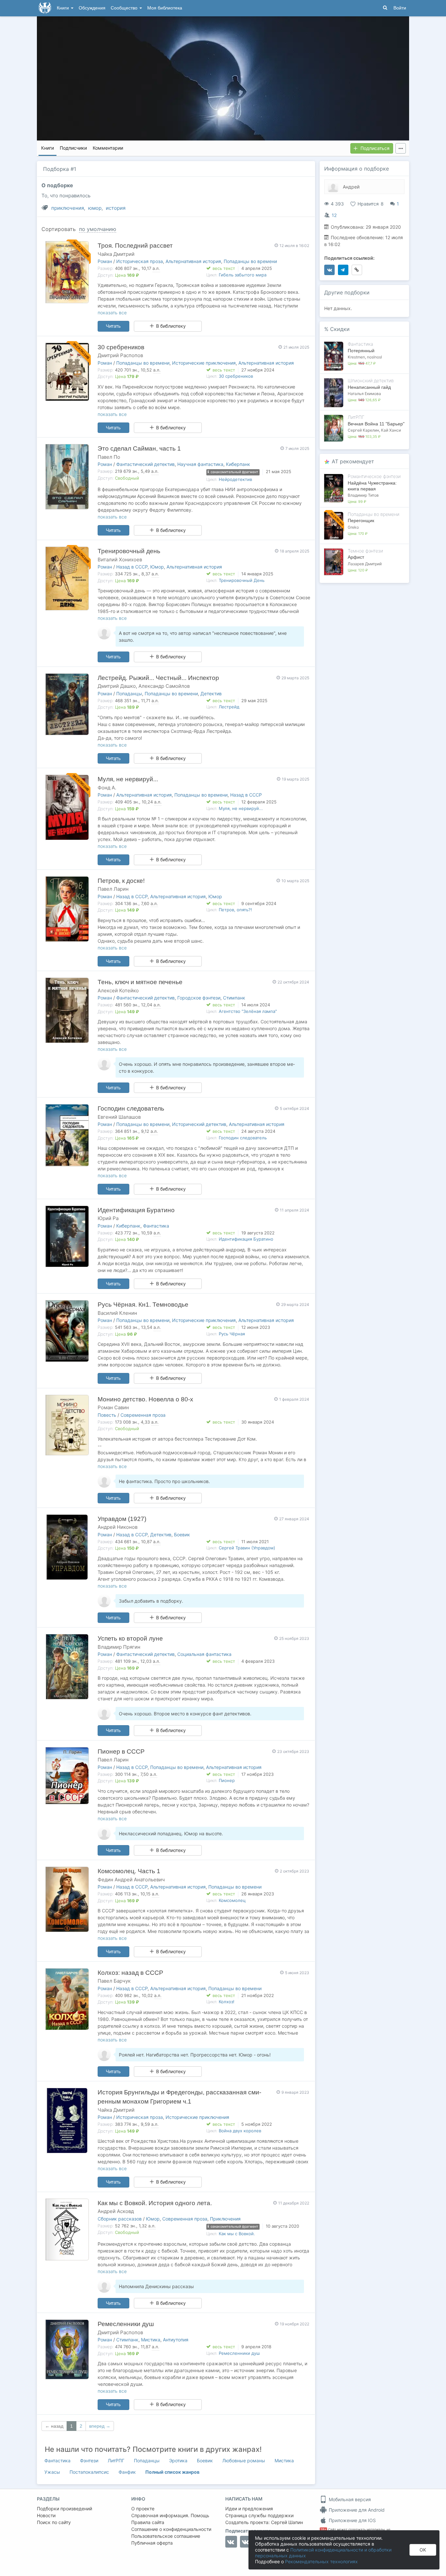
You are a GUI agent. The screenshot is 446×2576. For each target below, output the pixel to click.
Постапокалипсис (89, 2472)
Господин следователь (131, 1108)
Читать (113, 326)
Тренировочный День (242, 580)
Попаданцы (129, 694)
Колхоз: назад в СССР (130, 1973)
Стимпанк (234, 998)
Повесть (107, 1415)
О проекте (143, 2509)
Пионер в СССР (121, 1751)
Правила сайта (148, 2522)
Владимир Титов (363, 495)
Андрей (351, 187)
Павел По (109, 457)
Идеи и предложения (249, 2509)
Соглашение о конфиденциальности (171, 2529)
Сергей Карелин (363, 430)
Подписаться (375, 148)
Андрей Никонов (118, 1527)
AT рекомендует (353, 461)
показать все (112, 313)
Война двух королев (240, 2131)
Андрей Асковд (116, 2211)
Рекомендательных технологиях (321, 2561)
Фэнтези (89, 2460)
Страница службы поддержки (259, 2515)
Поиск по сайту (54, 2522)
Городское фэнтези (199, 998)
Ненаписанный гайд (369, 387)
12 (334, 215)
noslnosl (374, 357)
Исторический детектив (199, 1124)
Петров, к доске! (121, 881)
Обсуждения (92, 8)
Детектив (211, 694)
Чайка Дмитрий (116, 254)
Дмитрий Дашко (117, 686)
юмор (95, 208)
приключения (68, 208)
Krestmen (356, 357)
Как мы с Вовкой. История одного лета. (155, 2203)
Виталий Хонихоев (120, 560)
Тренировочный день (129, 551)
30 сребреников (121, 347)
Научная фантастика (200, 464)
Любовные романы (244, 2460)
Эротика (178, 2460)
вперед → (100, 2426)
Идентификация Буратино (136, 1210)
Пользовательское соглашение (166, 2536)
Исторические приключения (204, 363)
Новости (46, 2515)
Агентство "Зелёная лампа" (248, 1011)
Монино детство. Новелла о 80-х (145, 1399)
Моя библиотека (165, 8)
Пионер (227, 1780)
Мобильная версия (349, 2499)
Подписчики (73, 148)
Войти (400, 8)
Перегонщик (361, 520)
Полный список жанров (172, 2472)
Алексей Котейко (118, 991)
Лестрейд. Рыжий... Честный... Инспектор (158, 678)
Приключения (225, 2219)
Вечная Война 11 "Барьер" (376, 424)
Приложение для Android (356, 2510)
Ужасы (52, 2472)
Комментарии (108, 148)
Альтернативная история (193, 261)
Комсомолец (232, 1900)
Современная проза (143, 1415)
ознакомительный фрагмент (234, 472)
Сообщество (125, 8)
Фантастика (156, 1226)
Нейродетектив (235, 479)
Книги (64, 8)
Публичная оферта (152, 2543)
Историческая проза (140, 261)
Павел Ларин (113, 889)
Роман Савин (113, 1407)
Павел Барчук (114, 1981)
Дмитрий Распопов (120, 355)
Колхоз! (227, 2002)
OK (423, 2550)
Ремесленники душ (126, 2324)
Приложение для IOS (352, 2520)
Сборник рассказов (120, 2219)
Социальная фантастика (204, 1654)
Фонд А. (107, 788)
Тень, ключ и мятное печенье (140, 982)
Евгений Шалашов (119, 1117)
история (116, 208)
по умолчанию (98, 229)
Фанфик (127, 2472)
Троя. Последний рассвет (135, 246)
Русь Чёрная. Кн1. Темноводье (143, 1305)
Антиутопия (176, 2340)
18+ (323, 2529)
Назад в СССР (132, 567)
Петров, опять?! (235, 910)
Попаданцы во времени (250, 261)
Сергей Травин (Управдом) (247, 1548)
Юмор (157, 567)
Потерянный (361, 351)
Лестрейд (229, 707)
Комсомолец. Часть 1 (129, 1871)
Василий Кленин (117, 1313)
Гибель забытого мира (243, 275)
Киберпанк (238, 464)
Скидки (340, 329)
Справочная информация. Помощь (170, 2515)
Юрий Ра (108, 1218)
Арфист (356, 557)
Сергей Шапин (287, 2522)
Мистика (151, 2340)
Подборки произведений (64, 2509)
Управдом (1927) (122, 1519)
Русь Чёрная (232, 1334)
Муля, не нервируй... (128, 779)
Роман (105, 261)
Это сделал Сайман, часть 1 (139, 448)
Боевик (182, 1535)
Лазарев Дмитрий (365, 564)
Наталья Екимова (364, 394)
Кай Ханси (391, 430)
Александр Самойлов (164, 686)
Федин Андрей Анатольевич (131, 1880)
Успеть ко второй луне (130, 1638)
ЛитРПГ (116, 2460)
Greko (353, 527)
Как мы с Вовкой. (237, 2234)
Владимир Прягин (119, 1647)
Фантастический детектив (145, 464)
